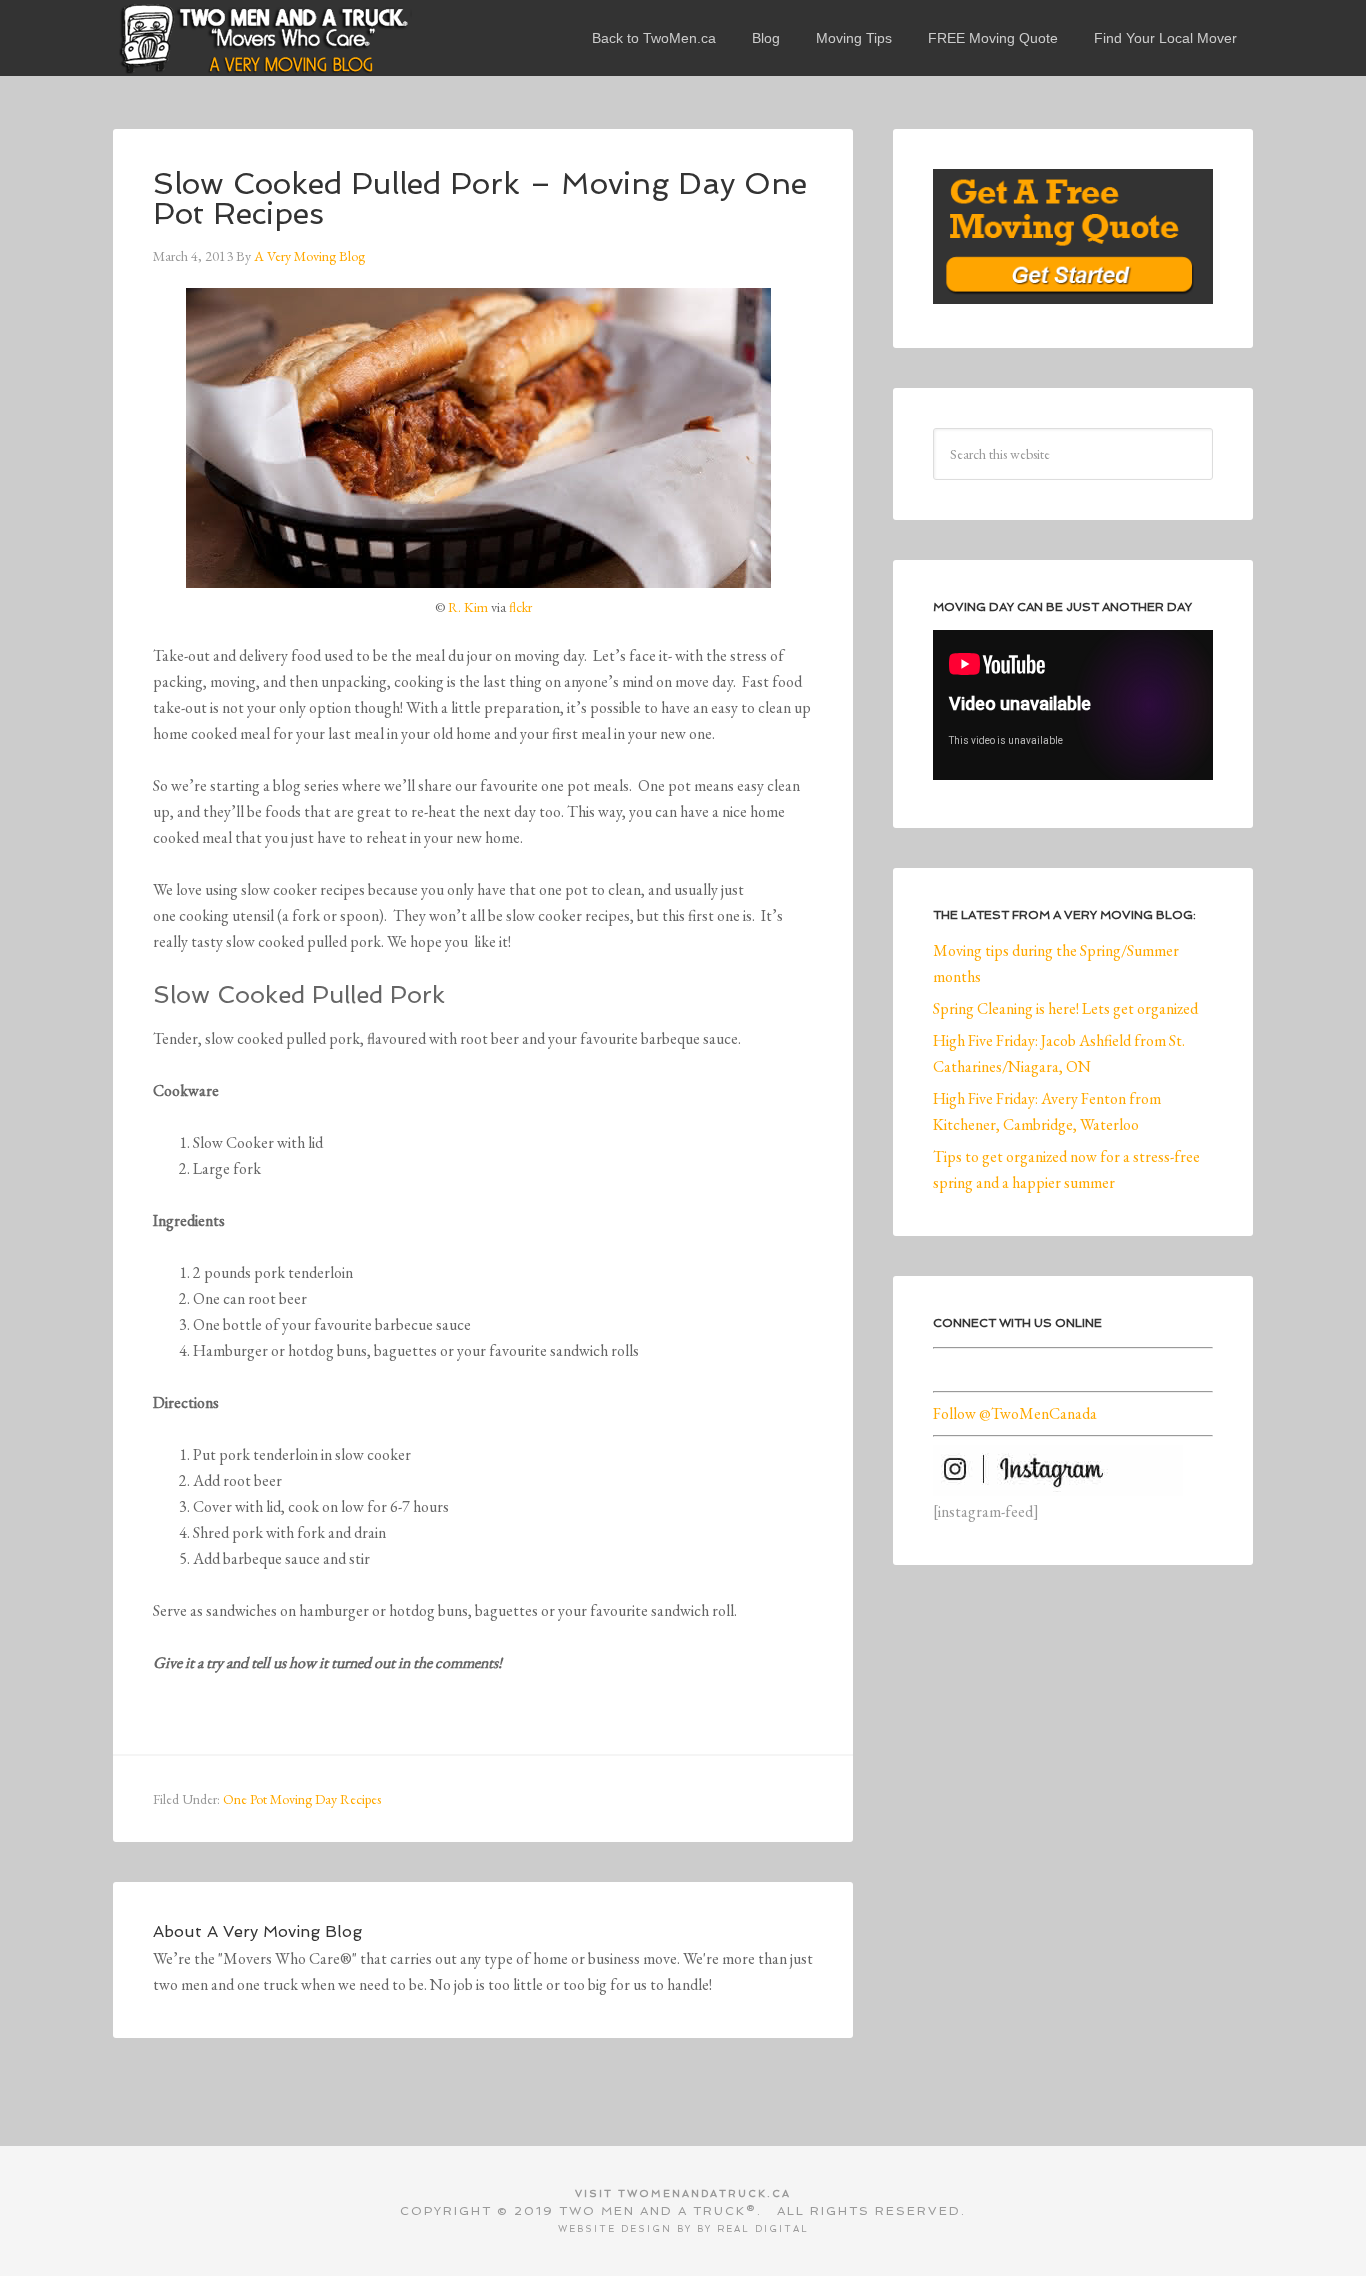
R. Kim (468, 607)
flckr (520, 607)
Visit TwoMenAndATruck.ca (683, 2193)
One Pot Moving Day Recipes (302, 1799)
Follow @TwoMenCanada (1015, 1413)
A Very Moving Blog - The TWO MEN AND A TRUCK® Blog (263, 38)
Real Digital (763, 2229)
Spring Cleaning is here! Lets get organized (1065, 1008)
